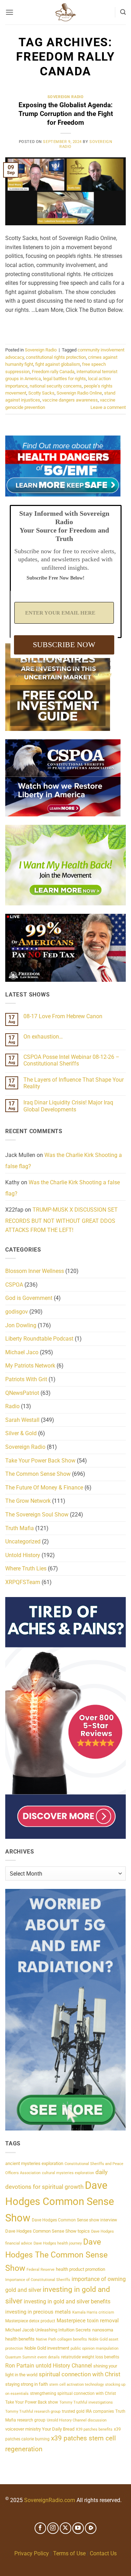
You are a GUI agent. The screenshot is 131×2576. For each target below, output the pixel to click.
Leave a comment (108, 407)
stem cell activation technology (77, 2385)
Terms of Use (69, 2553)
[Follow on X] (65, 2528)
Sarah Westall (22, 1420)
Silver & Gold (21, 1433)
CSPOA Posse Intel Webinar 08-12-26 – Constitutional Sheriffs (71, 1060)
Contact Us (103, 2553)
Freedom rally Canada (53, 372)
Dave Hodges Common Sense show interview (74, 2220)
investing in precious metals (38, 2312)
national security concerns (56, 386)
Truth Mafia (20, 1528)
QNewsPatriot (22, 1393)
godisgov (17, 1312)
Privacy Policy (32, 2553)
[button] (9, 12)
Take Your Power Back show (32, 2402)
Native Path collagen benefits (61, 2339)
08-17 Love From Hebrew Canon (63, 1016)
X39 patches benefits (94, 2429)
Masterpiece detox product (30, 2321)
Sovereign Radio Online (79, 393)
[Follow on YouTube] (78, 2528)
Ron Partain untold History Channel (49, 2366)
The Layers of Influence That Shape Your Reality (74, 1083)
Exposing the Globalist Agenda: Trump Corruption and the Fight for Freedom (66, 114)
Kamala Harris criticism (93, 2312)
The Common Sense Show (38, 1474)
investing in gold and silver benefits (67, 2301)
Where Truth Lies (26, 1568)
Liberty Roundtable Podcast (39, 1339)
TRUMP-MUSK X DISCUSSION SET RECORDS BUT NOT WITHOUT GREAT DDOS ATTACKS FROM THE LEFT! (61, 1220)
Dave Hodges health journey (58, 2243)
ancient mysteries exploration (34, 2163)
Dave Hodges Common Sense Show (60, 2202)
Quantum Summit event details (32, 2357)
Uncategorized (23, 1542)
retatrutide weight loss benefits (90, 2357)
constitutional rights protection (56, 357)
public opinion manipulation (94, 2348)
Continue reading (66, 326)
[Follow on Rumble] (91, 2528)
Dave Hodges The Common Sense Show (56, 2255)
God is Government (29, 1298)
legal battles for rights (64, 379)
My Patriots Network (30, 1366)
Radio (12, 1406)
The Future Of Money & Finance (44, 1488)
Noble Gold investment (47, 2348)
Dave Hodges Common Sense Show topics (48, 2231)
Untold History (23, 1555)
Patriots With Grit (26, 1379)
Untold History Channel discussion (77, 2420)
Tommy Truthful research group (33, 2411)
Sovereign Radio (65, 97)
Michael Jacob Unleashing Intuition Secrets (48, 2330)
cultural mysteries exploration (68, 2173)
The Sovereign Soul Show (37, 1515)
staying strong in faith (27, 2384)
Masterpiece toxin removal (88, 2321)
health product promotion (81, 2269)
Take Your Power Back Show (40, 1461)
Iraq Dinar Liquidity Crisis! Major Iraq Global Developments (68, 1106)
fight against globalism (58, 364)
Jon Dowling (21, 1325)
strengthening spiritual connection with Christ (73, 2393)
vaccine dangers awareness (70, 400)
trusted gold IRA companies (88, 2411)
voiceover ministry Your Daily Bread (40, 2429)
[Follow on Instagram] (53, 2528)
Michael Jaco (22, 1352)
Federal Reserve (41, 2270)
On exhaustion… (43, 1037)
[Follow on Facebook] (40, 2528)
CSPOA (14, 1285)
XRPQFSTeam (23, 1582)
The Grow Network (28, 1501)
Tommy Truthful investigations (86, 2402)
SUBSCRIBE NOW (64, 645)
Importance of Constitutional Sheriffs (38, 2280)
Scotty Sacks (41, 393)
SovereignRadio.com (50, 2500)
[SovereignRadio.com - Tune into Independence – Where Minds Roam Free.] (66, 12)
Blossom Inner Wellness (35, 1271)
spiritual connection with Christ (80, 2374)
